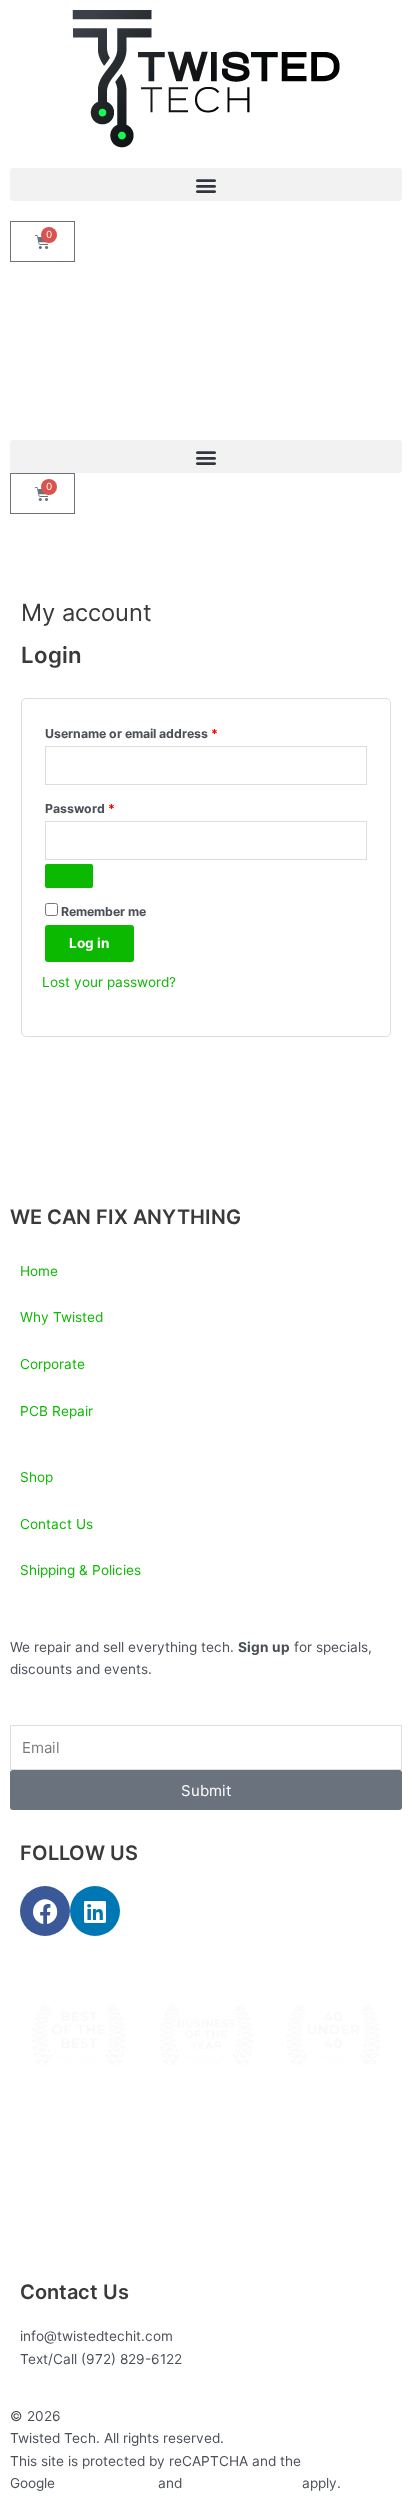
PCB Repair (56, 1411)
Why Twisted (61, 1317)
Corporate (52, 1364)
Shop (36, 1477)
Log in (89, 943)
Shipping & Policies (80, 1570)
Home (39, 1271)
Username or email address (158, 731)
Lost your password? (109, 982)
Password (106, 806)
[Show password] (69, 876)
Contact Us (56, 1524)
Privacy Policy (106, 2483)
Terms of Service (242, 2483)
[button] (206, 184)
